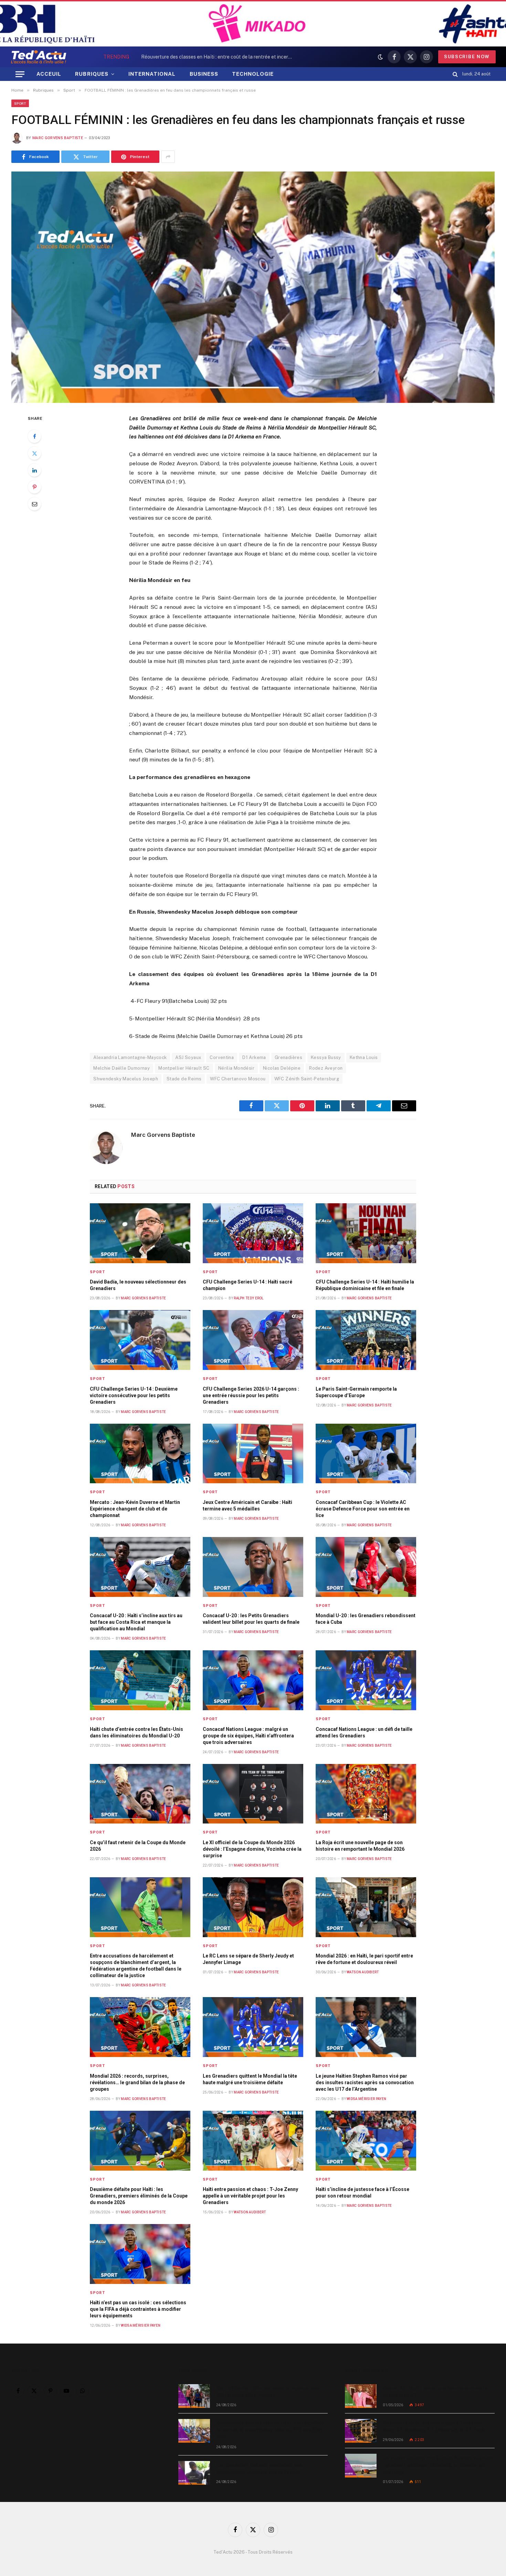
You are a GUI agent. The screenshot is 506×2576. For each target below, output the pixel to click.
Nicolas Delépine (282, 1068)
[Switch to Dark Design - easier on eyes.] (380, 57)
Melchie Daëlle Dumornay (122, 1068)
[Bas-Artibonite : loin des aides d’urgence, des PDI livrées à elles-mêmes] (194, 2396)
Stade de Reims (184, 1079)
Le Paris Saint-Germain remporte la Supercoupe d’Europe (356, 1392)
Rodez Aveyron (326, 1068)
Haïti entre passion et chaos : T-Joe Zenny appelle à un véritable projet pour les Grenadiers (250, 2196)
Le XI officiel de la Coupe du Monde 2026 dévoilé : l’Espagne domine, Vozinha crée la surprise (252, 1849)
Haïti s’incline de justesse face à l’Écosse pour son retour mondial (362, 2193)
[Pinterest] (34, 487)
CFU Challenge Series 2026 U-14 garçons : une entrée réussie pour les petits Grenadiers (251, 1395)
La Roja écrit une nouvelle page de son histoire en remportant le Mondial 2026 (360, 1846)
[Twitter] (34, 453)
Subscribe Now (467, 57)
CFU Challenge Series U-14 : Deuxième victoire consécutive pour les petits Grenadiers (134, 1395)
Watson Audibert (363, 1972)
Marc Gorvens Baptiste (58, 138)
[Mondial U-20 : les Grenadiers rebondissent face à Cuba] (366, 1567)
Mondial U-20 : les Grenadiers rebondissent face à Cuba (366, 1619)
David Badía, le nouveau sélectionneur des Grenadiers (138, 1285)
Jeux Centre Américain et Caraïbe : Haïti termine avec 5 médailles (247, 1505)
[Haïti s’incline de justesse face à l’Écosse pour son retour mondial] (366, 2141)
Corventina (222, 1057)
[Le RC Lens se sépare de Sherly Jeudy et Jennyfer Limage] (253, 1907)
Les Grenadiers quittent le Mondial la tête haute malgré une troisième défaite (250, 2079)
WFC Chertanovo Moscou (238, 1079)
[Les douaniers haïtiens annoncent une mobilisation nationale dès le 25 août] (194, 2473)
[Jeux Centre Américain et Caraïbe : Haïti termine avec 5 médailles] (253, 1454)
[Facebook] (34, 436)
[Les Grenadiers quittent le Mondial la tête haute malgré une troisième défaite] (253, 2027)
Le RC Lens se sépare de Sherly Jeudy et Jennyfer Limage (248, 1959)
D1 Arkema (254, 1057)
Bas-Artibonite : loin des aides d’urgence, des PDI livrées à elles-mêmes (268, 2392)
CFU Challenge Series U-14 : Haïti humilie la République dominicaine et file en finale (365, 1285)
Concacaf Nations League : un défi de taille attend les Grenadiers (364, 1732)
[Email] (34, 504)
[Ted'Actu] (39, 57)
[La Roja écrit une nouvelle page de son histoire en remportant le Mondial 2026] (366, 1794)
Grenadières (288, 1057)
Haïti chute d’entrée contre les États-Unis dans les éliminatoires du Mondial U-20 (136, 1732)
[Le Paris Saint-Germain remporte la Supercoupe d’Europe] (366, 1340)
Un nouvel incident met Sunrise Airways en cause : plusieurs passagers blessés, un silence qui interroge (438, 2465)
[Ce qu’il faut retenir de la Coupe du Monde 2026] (140, 1794)
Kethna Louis (364, 1057)
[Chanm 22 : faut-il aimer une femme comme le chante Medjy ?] (361, 2396)
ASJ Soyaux (188, 1057)
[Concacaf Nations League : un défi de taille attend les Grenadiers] (366, 1680)
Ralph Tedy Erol (249, 1298)
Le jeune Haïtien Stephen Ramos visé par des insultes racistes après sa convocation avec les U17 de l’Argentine (365, 2082)
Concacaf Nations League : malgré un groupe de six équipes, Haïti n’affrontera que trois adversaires (248, 1736)
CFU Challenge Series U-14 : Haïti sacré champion (247, 1285)
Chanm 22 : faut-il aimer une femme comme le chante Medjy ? (435, 2392)
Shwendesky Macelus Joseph (126, 1079)
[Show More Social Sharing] (168, 157)
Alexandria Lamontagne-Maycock (130, 1057)
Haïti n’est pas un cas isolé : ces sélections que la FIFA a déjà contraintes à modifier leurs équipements (138, 2309)
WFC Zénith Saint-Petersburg (307, 1079)
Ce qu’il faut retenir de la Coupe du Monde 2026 (138, 1846)
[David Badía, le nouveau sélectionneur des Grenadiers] (140, 1233)
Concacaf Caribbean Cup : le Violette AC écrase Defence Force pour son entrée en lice (363, 1509)
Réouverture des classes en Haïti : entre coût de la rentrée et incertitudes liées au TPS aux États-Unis (219, 57)
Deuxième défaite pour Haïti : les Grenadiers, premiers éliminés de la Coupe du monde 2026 (139, 2196)
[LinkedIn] (34, 470)
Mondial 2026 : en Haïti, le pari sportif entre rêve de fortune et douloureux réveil (364, 1959)
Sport (20, 103)
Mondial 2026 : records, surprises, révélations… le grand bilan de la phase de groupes (137, 2082)
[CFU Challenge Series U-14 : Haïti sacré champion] (253, 1233)
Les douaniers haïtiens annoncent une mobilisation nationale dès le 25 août (259, 2469)
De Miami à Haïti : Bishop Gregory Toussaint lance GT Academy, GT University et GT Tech (434, 2427)
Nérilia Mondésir (236, 1068)
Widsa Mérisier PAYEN (366, 2099)
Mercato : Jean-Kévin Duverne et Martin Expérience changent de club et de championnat (135, 1509)
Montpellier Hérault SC (184, 1068)
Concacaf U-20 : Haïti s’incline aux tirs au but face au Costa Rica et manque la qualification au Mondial (136, 1622)
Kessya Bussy (326, 1057)
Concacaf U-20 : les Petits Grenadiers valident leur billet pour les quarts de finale (251, 1619)
